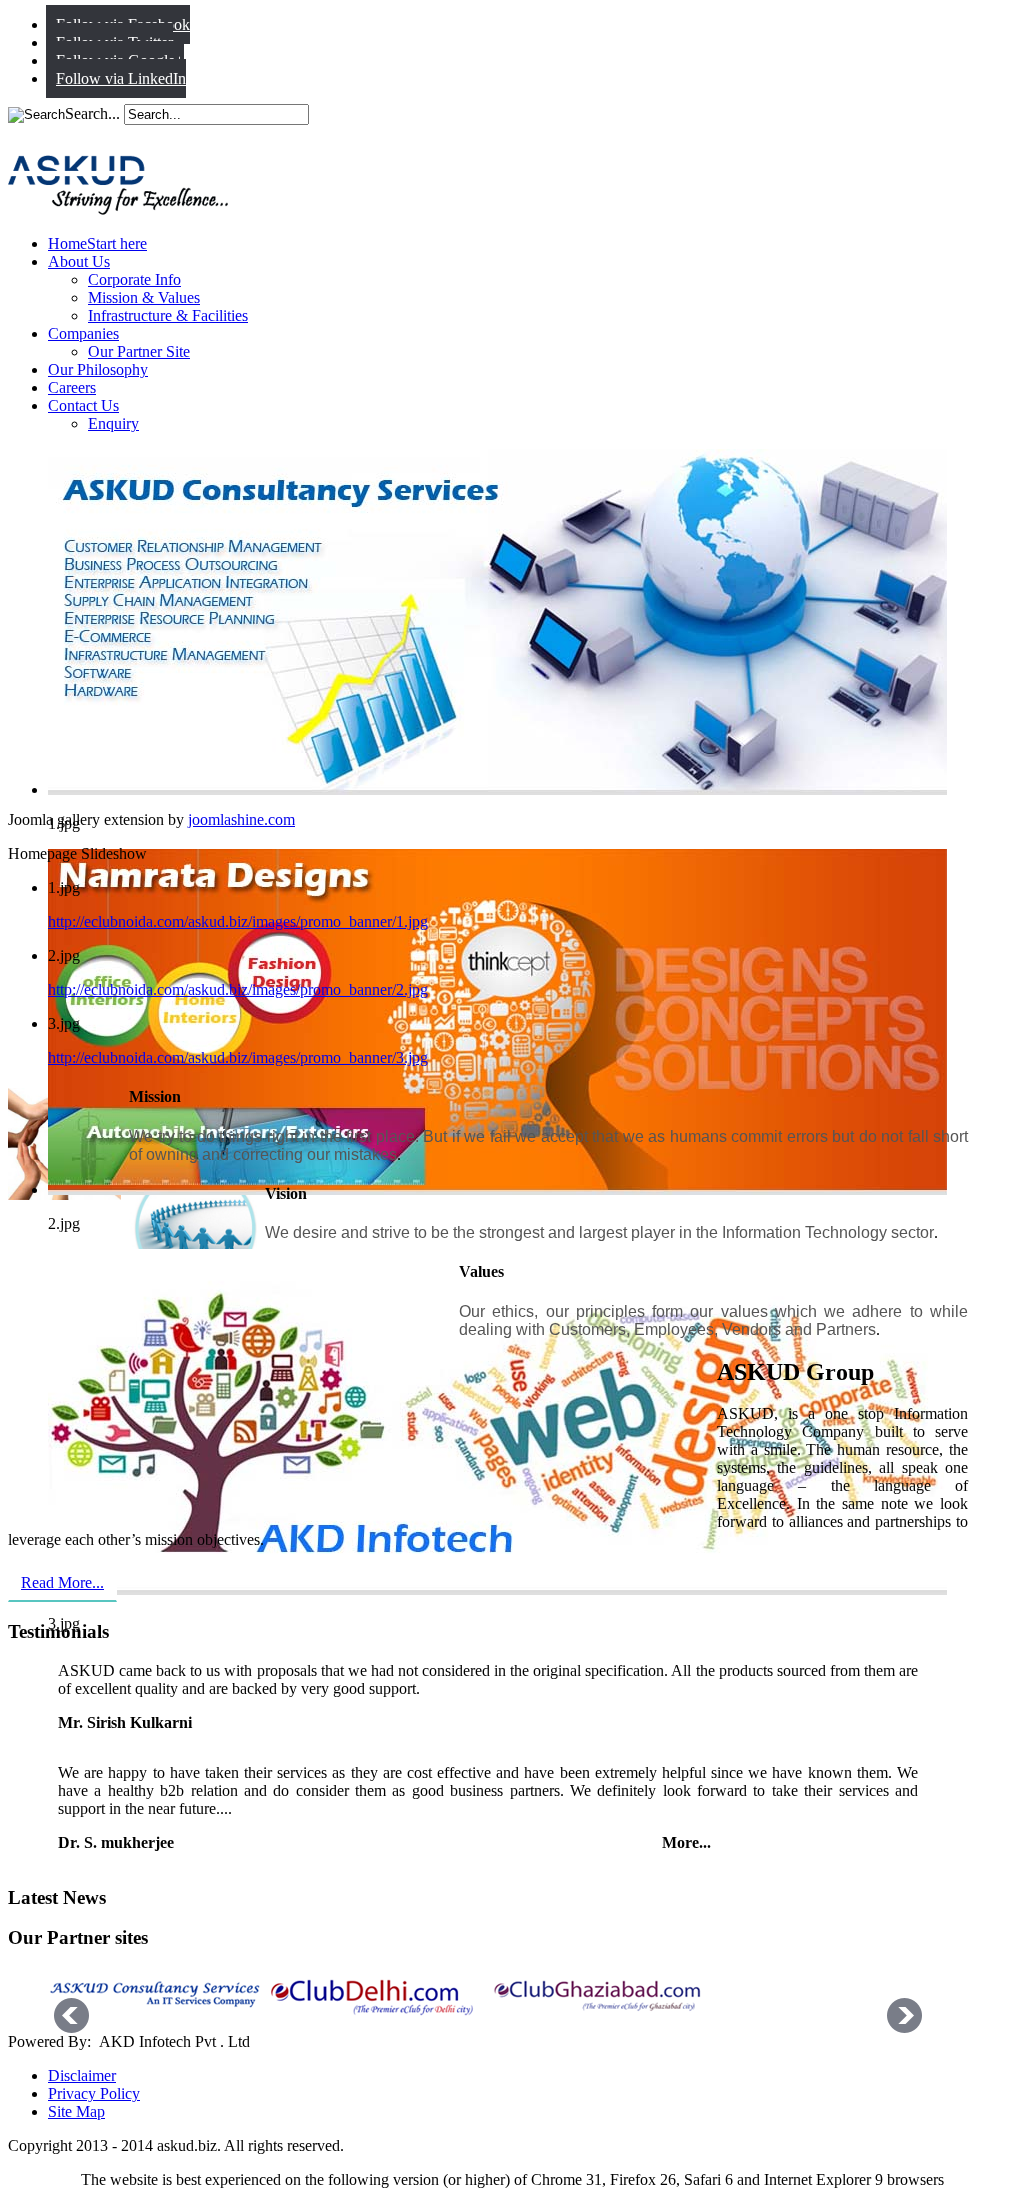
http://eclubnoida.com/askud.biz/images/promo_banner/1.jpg (238, 921)
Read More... (62, 1582)
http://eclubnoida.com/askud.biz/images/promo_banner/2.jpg (238, 989)
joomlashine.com (241, 819)
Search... (92, 113)
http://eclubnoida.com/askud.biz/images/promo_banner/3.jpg (238, 1057)
